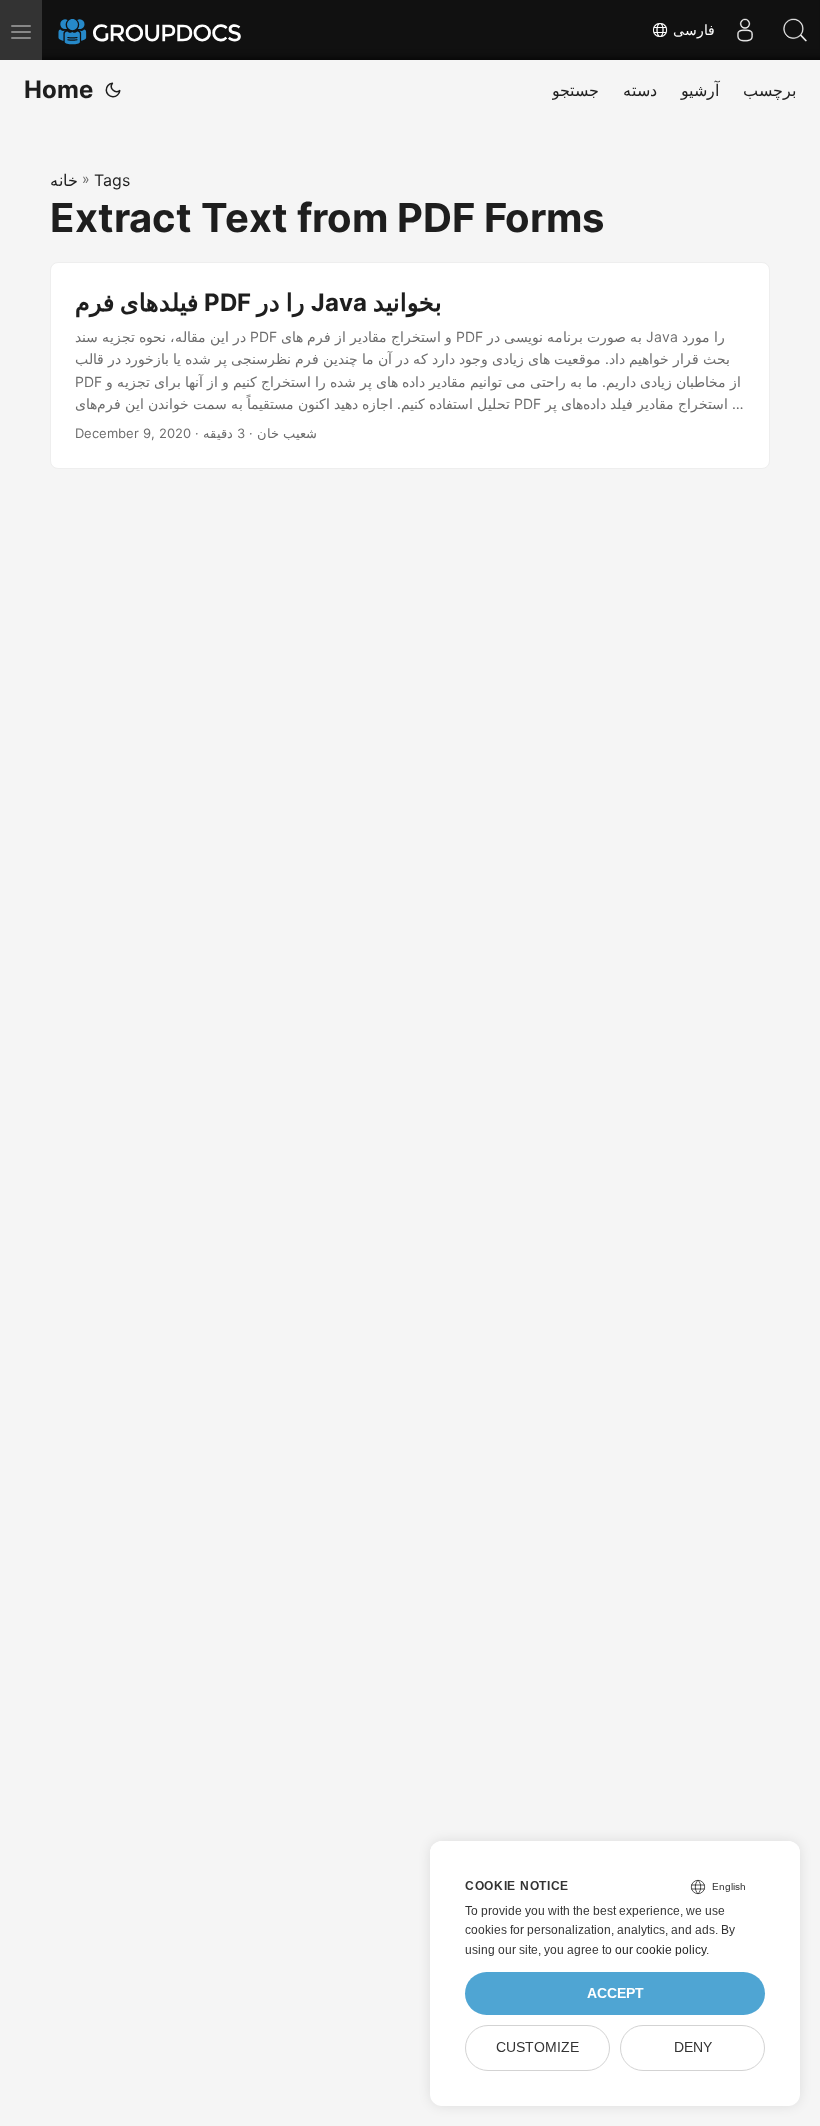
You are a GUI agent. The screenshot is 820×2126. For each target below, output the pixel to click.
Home (58, 89)
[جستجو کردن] (795, 30)
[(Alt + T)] (113, 90)
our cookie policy (660, 1950)
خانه (64, 180)
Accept (615, 1993)
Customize (537, 2047)
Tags (112, 180)
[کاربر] (745, 30)
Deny (693, 2047)
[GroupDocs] (177, 30)
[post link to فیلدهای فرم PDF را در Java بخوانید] (410, 366)
